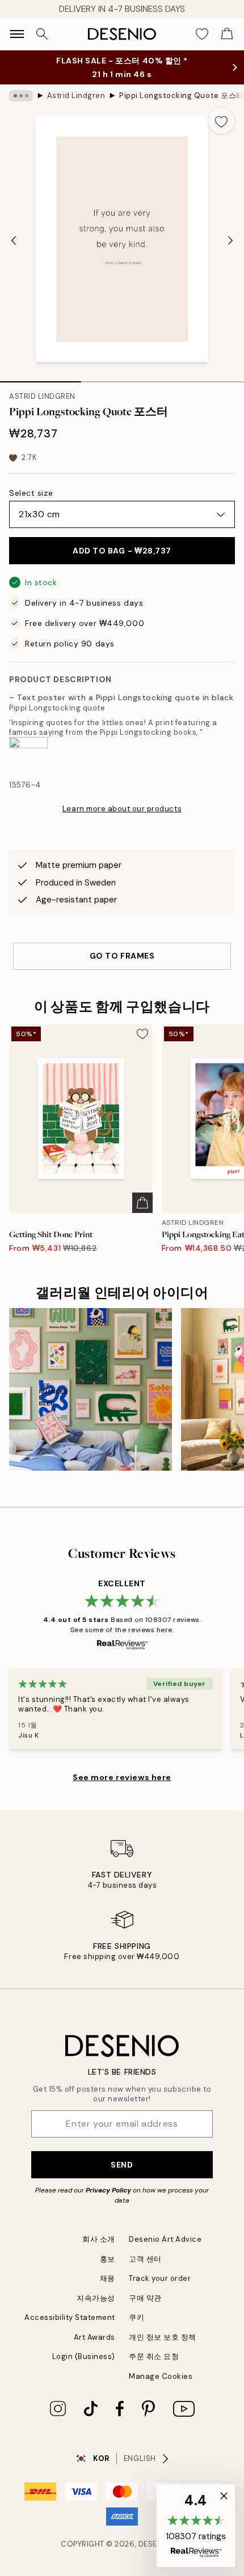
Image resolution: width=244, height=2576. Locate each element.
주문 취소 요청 (154, 2356)
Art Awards (94, 2337)
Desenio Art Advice (165, 2239)
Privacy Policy (108, 2190)
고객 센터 (145, 2259)
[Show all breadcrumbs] (21, 96)
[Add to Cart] (142, 1203)
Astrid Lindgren (76, 95)
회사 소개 (99, 2239)
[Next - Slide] (230, 240)
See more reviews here (122, 1777)
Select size (31, 493)
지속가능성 (96, 2298)
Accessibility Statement (70, 2317)
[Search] (42, 34)
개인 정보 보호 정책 (163, 2337)
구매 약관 (145, 2298)
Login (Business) (84, 2356)
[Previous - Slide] (14, 240)
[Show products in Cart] (227, 34)
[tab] (41, 378)
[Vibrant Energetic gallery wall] (91, 1389)
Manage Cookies (161, 2376)
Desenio (155, 2544)
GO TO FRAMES (122, 956)
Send (122, 2165)
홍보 (108, 2259)
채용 (108, 2278)
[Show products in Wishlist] (202, 34)
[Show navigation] (17, 34)
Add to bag (122, 551)
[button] (196, 2526)
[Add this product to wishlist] (221, 121)
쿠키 (136, 2317)
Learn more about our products (122, 809)
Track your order (160, 2278)
